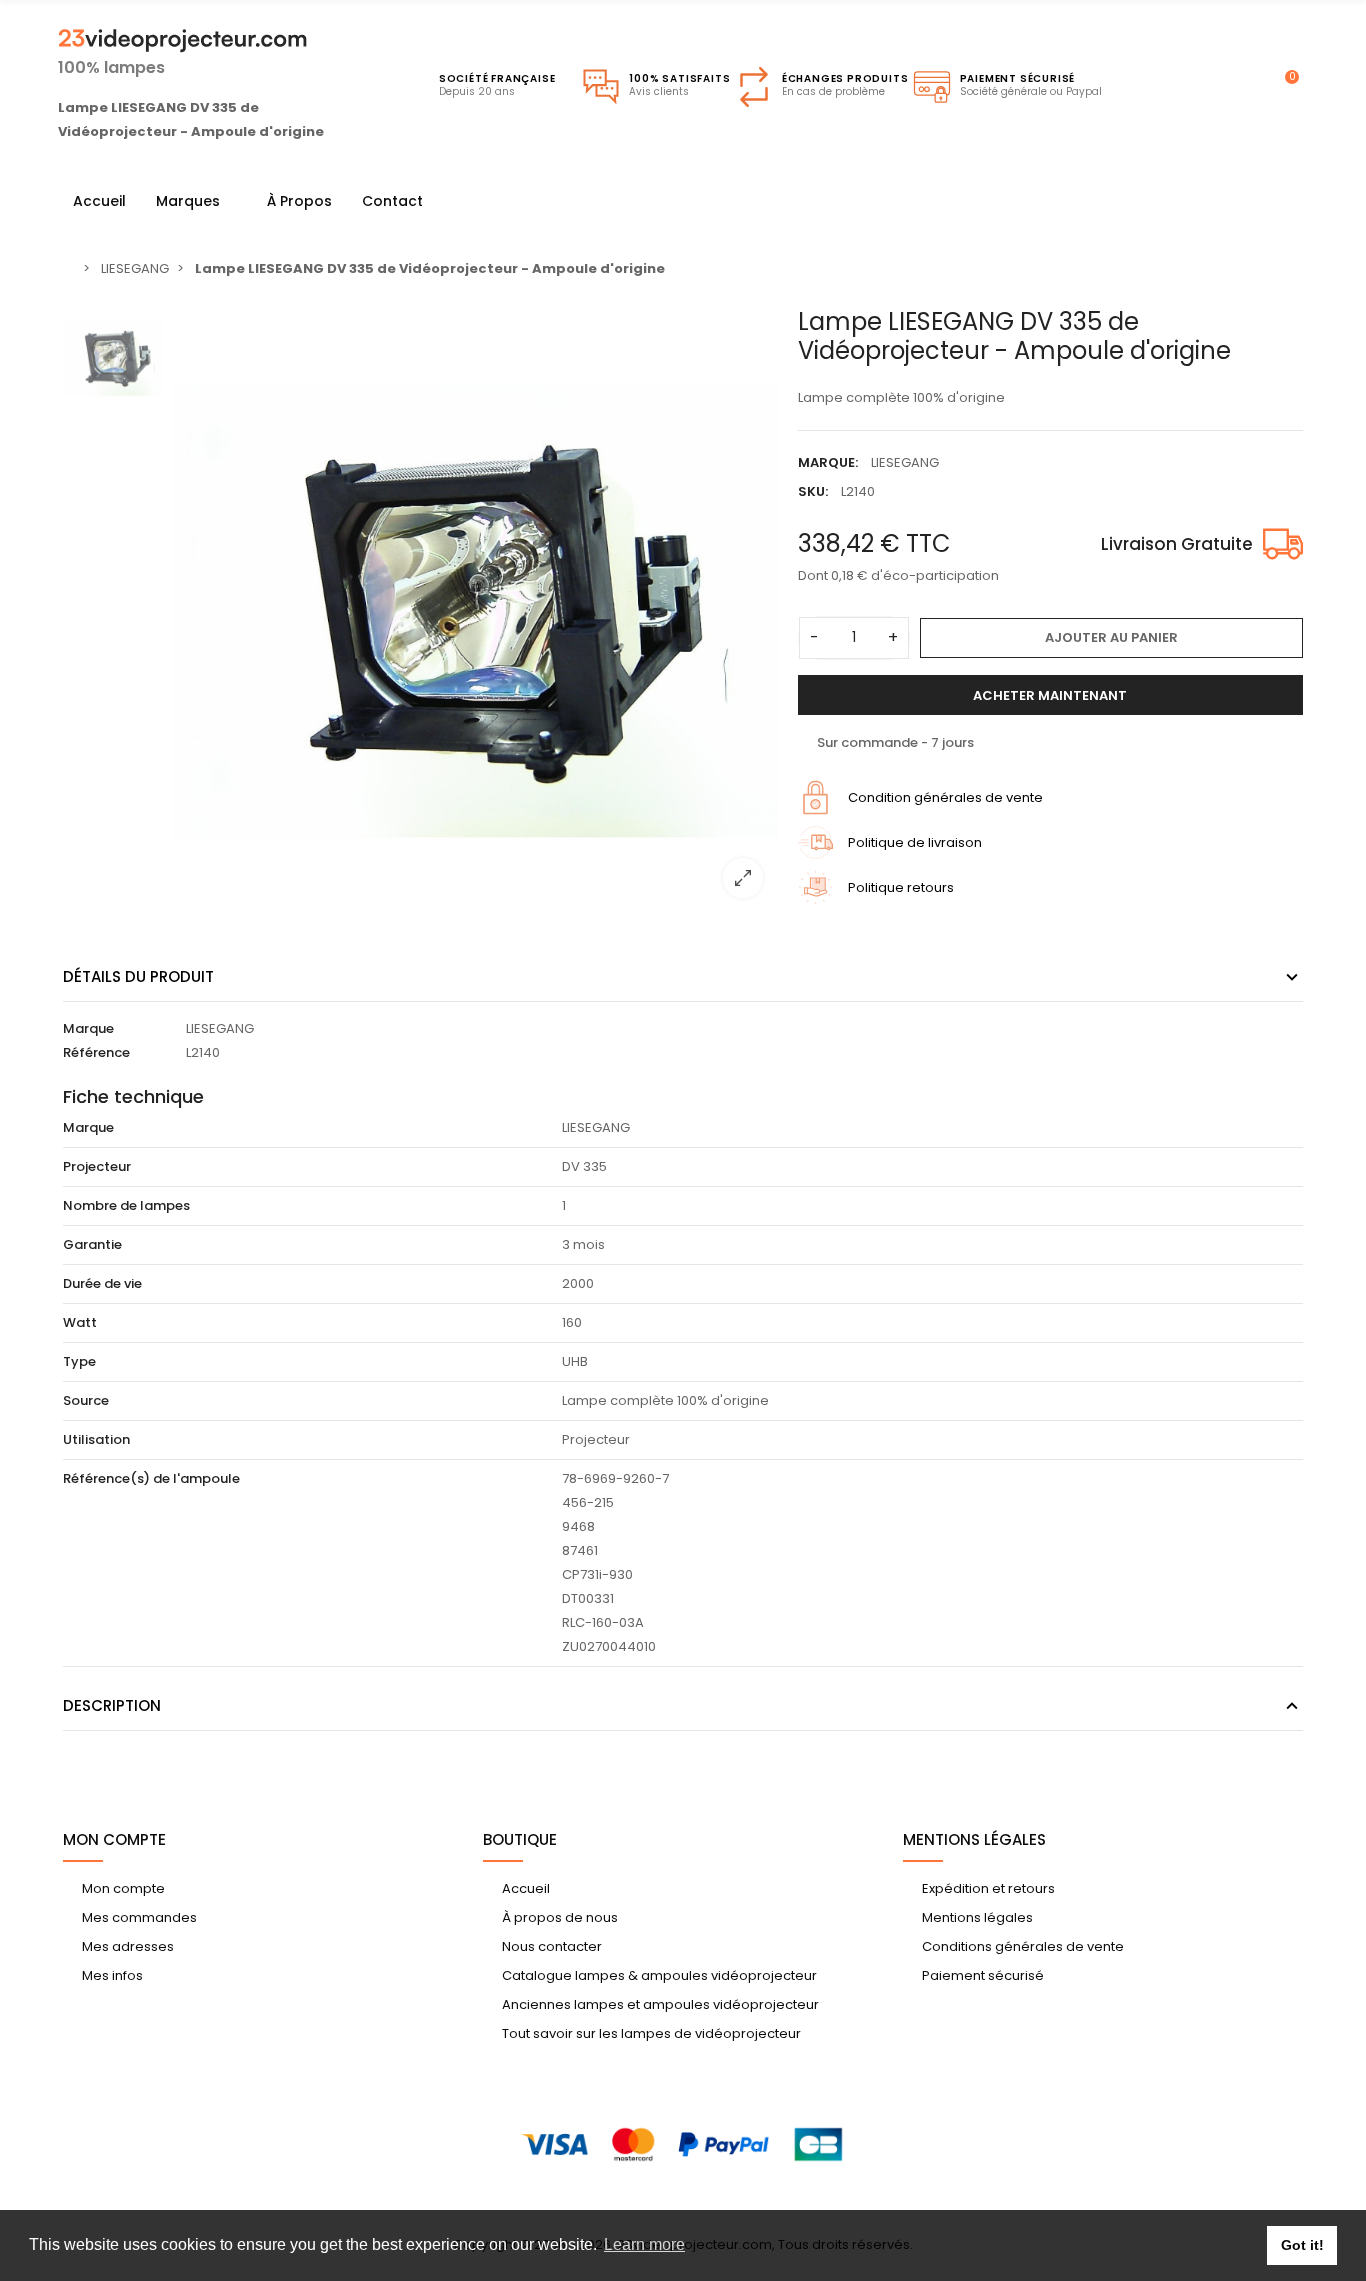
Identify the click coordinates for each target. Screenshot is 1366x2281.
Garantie (92, 1244)
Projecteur (97, 1166)
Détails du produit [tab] (138, 976)
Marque (88, 1028)
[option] (475, 610)
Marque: (828, 462)
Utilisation (96, 1439)
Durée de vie (102, 1283)
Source (86, 1400)
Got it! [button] (1302, 2245)
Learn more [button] (644, 2244)
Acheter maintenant (1050, 695)
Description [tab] (112, 1705)
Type (79, 1361)
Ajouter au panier (1111, 637)
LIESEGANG (905, 462)
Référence (96, 1052)
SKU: (813, 491)
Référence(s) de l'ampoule (151, 1478)
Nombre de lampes (126, 1205)
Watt (80, 1322)
